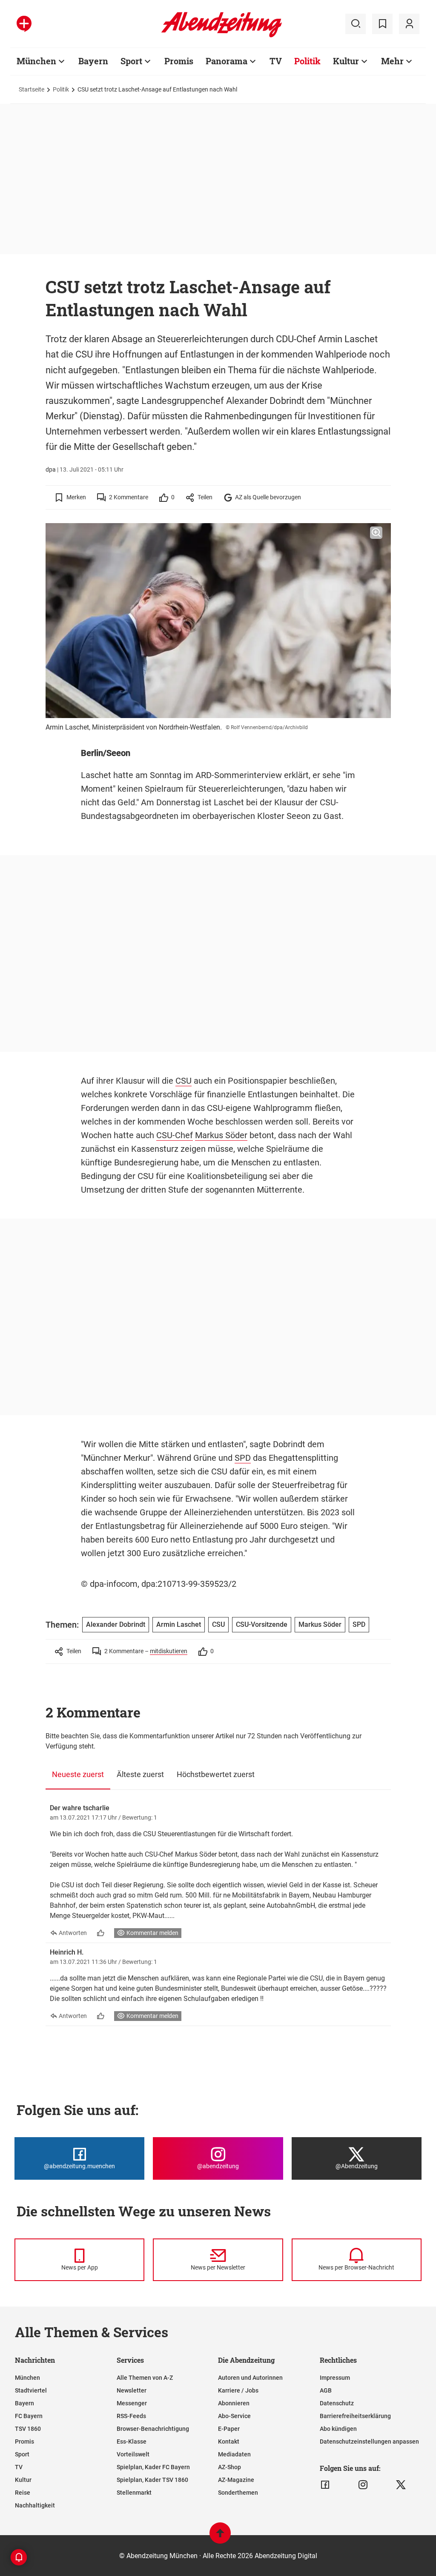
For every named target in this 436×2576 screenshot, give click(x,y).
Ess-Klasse (132, 2441)
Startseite (32, 89)
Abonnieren (234, 2403)
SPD (243, 1458)
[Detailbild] (376, 533)
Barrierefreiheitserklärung (355, 2416)
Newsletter (132, 2390)
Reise (23, 2493)
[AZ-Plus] (24, 24)
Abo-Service (234, 2416)
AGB (326, 2390)
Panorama (227, 61)
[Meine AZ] (409, 24)
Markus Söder (221, 1135)
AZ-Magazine (236, 2480)
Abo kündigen (338, 2429)
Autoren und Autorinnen (250, 2378)
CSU (184, 1081)
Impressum (335, 2378)
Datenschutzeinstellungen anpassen (369, 2441)
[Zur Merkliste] (382, 24)
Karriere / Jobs (238, 2390)
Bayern (93, 61)
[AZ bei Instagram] (363, 2485)
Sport (131, 61)
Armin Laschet (179, 1624)
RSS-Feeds (131, 2416)
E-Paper (229, 2429)
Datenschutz (337, 2403)
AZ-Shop (229, 2467)
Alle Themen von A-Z (145, 2378)
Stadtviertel (31, 2390)
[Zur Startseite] (222, 36)
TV (276, 61)
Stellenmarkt (134, 2493)
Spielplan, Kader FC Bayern (153, 2467)
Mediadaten (234, 2454)
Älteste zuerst (140, 1774)
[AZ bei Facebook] (325, 2485)
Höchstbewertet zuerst (216, 1774)
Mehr (392, 61)
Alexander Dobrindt (116, 1624)
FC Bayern (29, 2416)
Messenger (132, 2403)
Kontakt (229, 2441)
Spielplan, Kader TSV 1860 (152, 2480)
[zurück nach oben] (220, 2537)
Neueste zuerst (78, 1774)
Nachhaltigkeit (35, 2505)
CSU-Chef (175, 1135)
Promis (179, 61)
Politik (307, 61)
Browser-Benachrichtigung (153, 2429)
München (36, 61)
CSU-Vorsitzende (262, 1624)
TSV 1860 (28, 2429)
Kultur (346, 61)
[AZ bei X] (401, 2485)
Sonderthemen (238, 2493)
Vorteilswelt (133, 2454)
